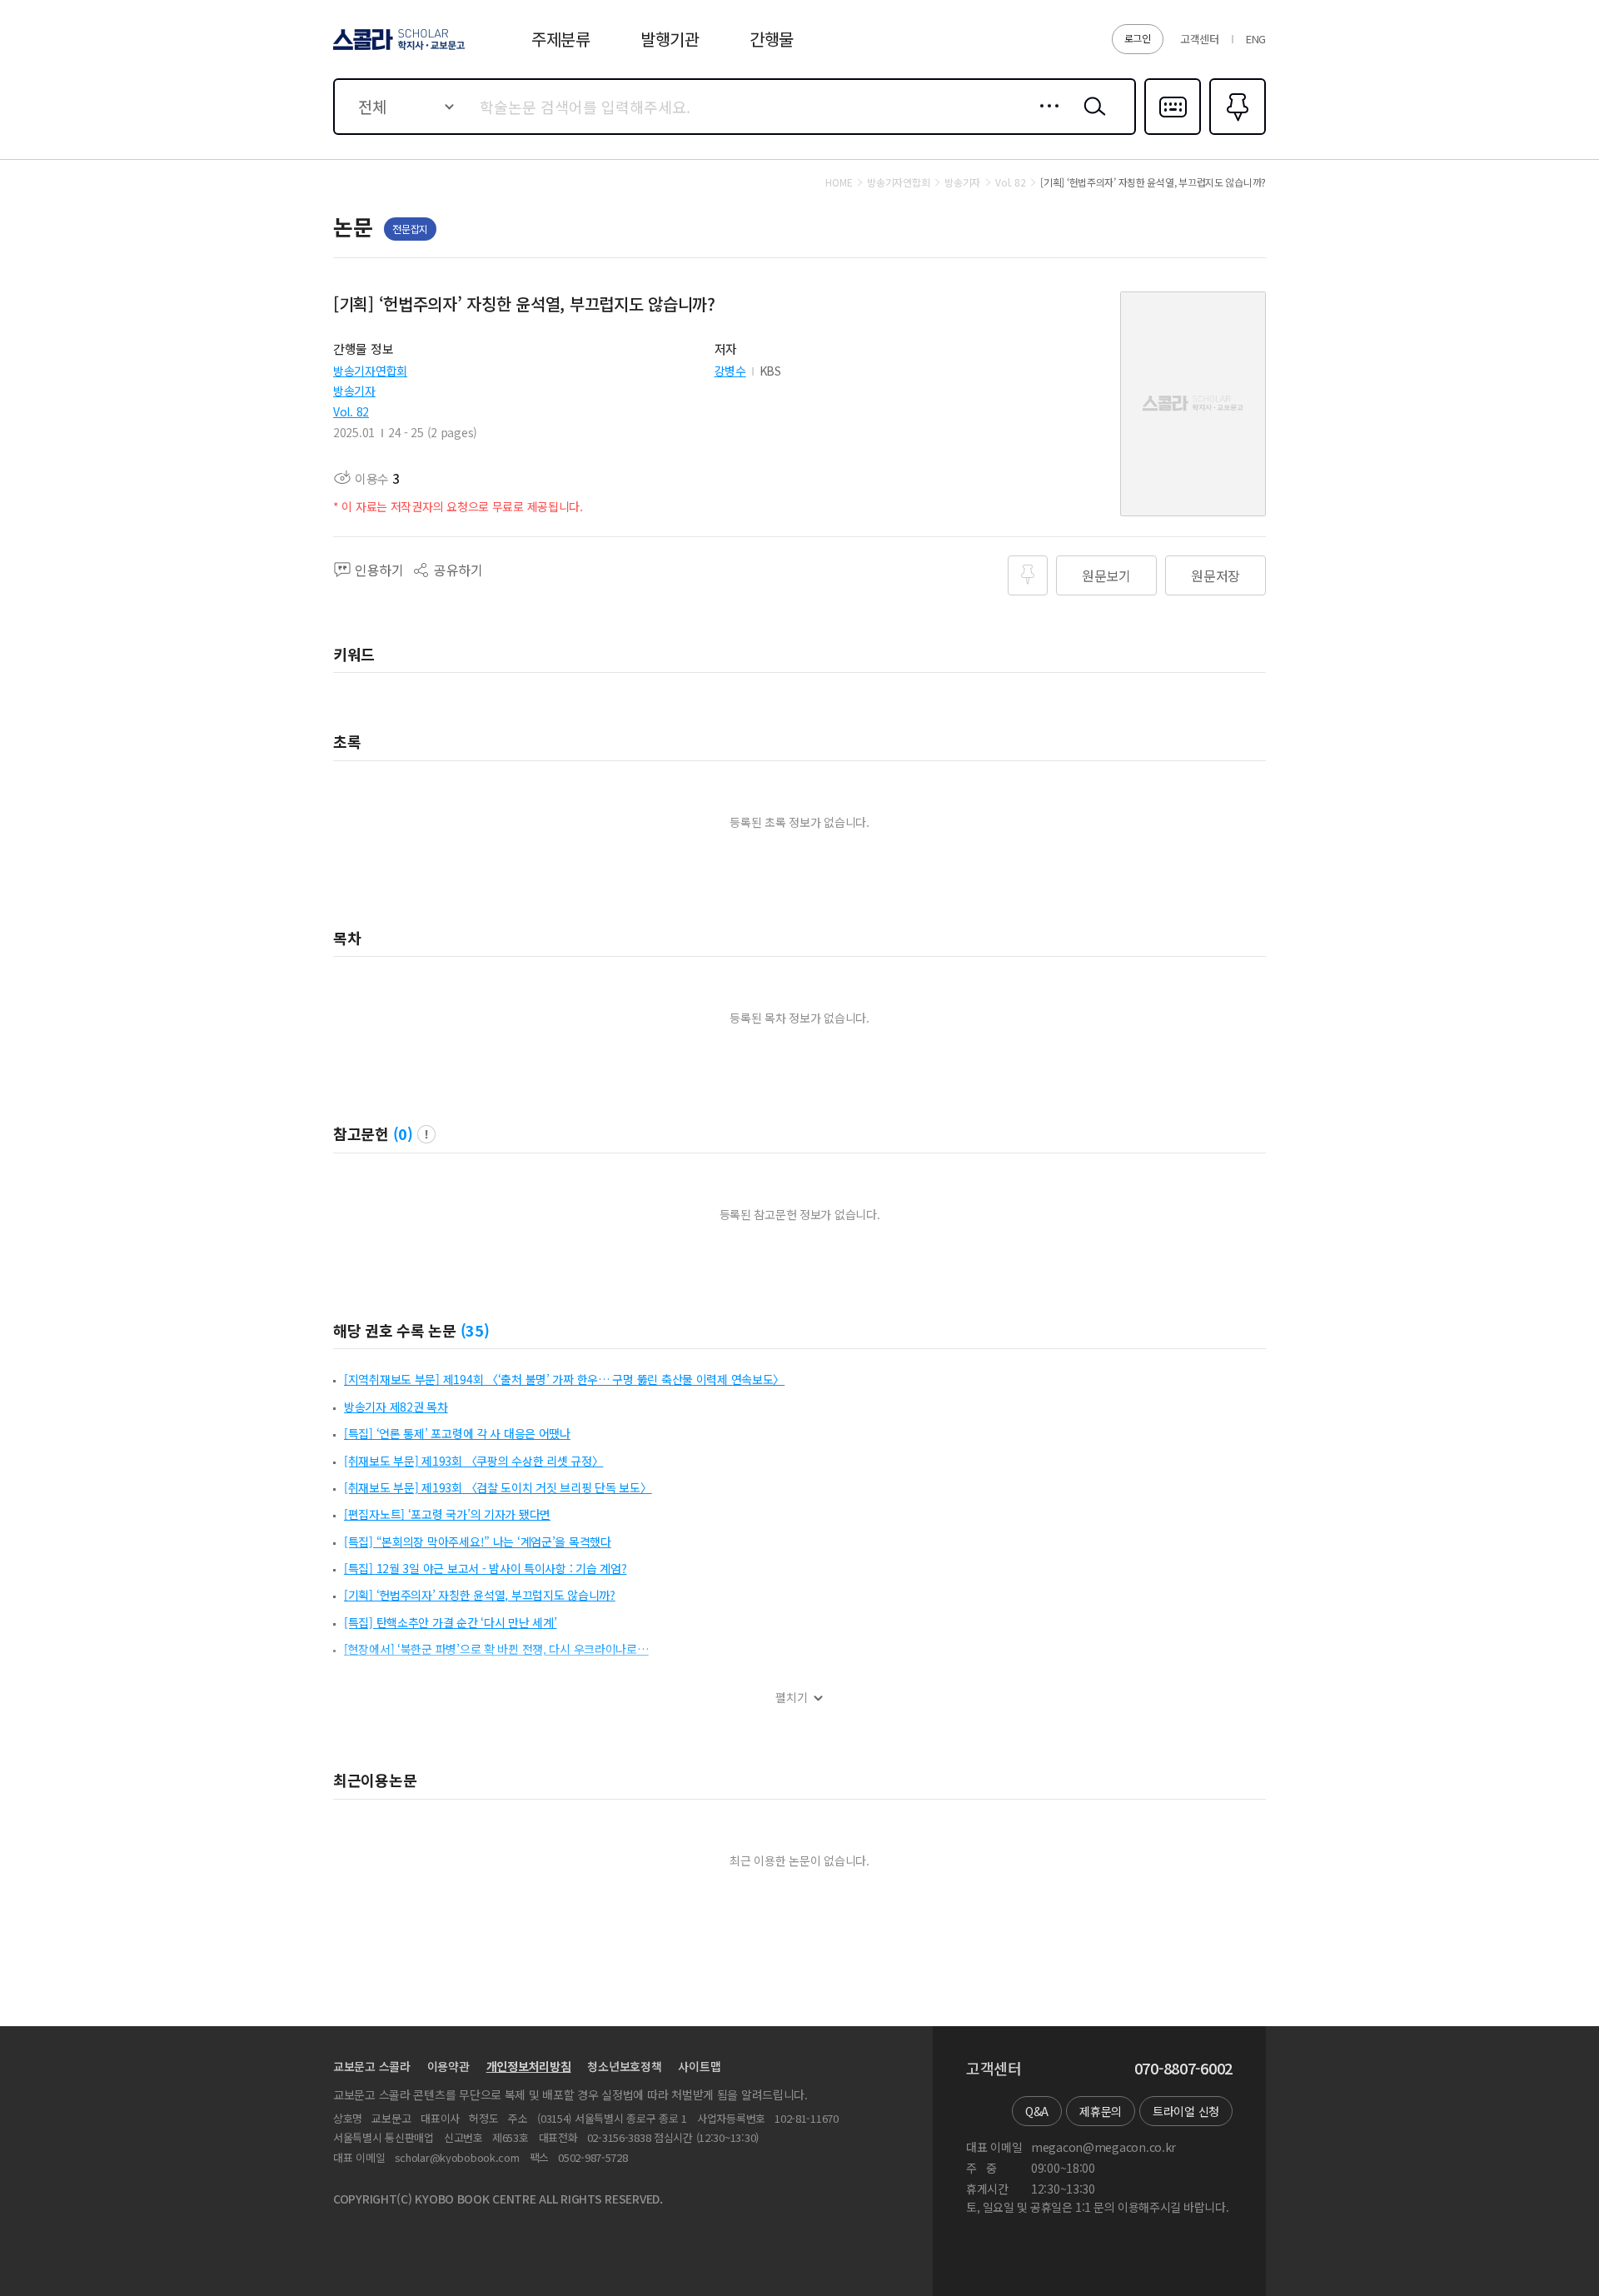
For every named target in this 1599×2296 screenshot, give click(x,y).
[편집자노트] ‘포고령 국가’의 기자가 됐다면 (447, 1514)
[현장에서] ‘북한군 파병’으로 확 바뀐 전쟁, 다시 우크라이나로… (496, 1649)
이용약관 (448, 2066)
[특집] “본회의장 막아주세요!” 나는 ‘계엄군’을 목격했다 (478, 1541)
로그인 (1138, 38)
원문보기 (1106, 575)
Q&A (1037, 2111)
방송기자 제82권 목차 (396, 1407)
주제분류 (561, 39)
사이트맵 (699, 2066)
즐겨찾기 (1235, 133)
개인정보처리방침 (529, 2066)
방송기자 (354, 391)
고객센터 (1200, 39)
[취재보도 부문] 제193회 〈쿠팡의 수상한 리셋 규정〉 (473, 1461)
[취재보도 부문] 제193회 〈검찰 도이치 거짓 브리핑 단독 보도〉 (498, 1487)
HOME (839, 182)
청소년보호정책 (624, 2066)
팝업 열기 (426, 1134)
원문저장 (1215, 575)
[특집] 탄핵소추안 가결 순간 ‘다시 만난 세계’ (450, 1622)
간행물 (772, 39)
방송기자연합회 (370, 371)
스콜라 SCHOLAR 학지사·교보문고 (398, 49)
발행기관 (670, 39)
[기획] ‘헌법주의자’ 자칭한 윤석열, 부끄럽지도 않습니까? (480, 1595)
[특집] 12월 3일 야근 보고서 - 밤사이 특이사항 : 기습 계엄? (485, 1568)
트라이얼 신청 (1186, 2111)
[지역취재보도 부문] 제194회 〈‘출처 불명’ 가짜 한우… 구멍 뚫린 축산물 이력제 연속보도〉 (564, 1379)
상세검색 (1045, 119)
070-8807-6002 (1183, 2069)
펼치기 (792, 1698)
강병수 (730, 371)
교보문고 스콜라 (372, 2066)
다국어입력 (1173, 133)
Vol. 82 (351, 411)
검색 (1091, 119)
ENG (1256, 39)
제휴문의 (1101, 2111)
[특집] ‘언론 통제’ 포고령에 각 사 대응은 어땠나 (457, 1433)
